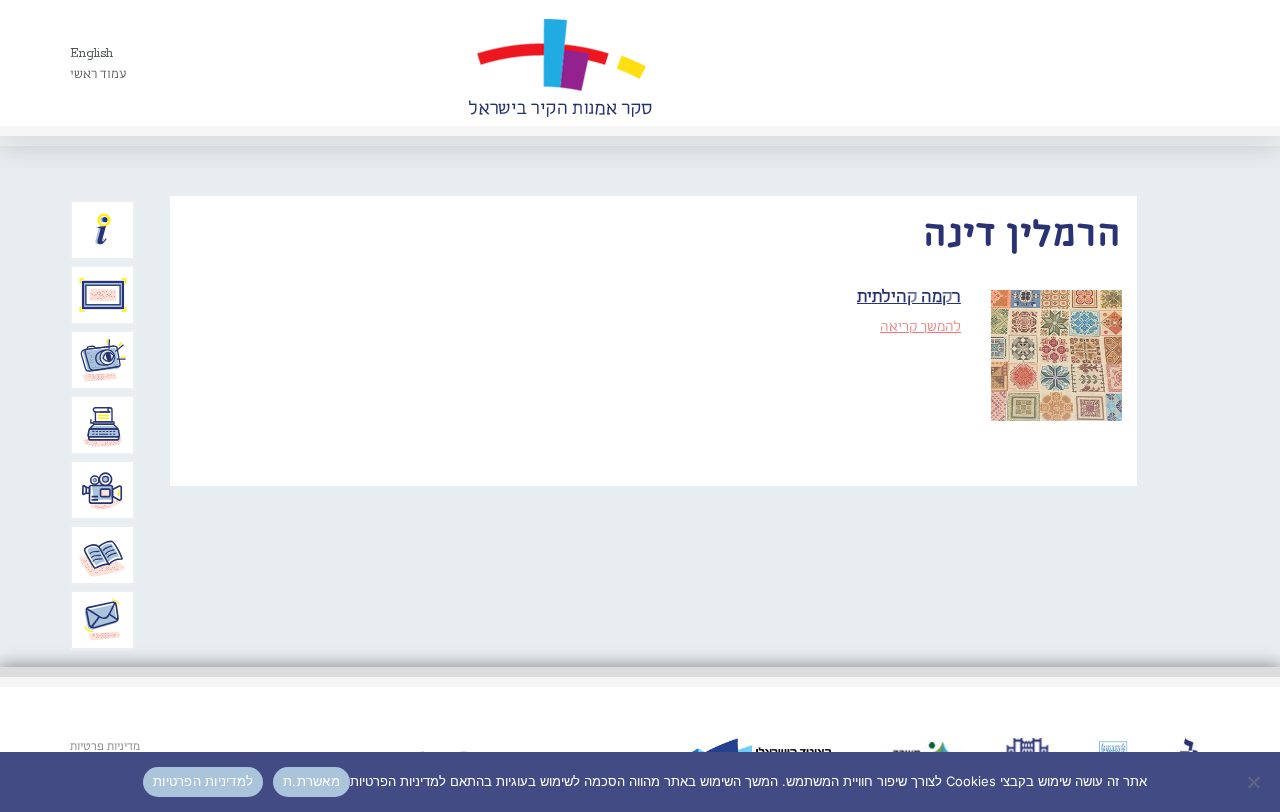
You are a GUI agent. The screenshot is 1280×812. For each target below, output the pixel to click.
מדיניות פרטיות (105, 747)
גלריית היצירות (103, 295)
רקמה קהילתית (909, 297)
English (91, 53)
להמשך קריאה (920, 327)
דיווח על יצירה (103, 360)
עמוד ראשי (98, 74)
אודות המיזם (103, 230)
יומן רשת (103, 425)
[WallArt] (560, 63)
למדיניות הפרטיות (203, 781)
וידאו (103, 490)
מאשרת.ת (311, 781)
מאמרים (103, 555)
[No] (1255, 782)
